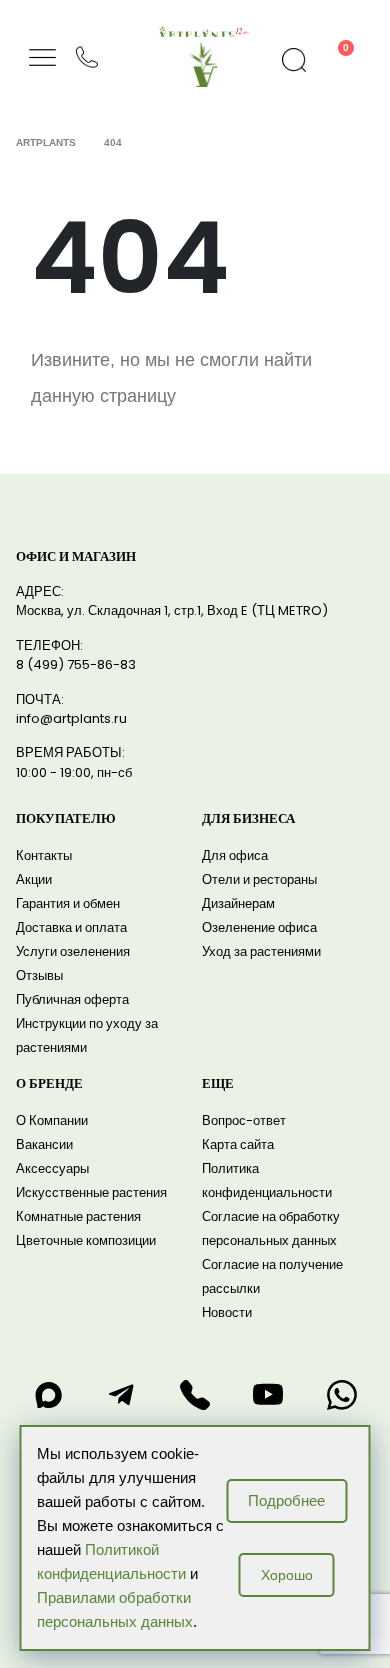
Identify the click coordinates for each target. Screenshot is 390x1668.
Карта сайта (238, 1144)
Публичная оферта (72, 999)
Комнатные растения (78, 1216)
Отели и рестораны (259, 879)
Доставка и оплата (71, 927)
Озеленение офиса (259, 927)
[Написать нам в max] (48, 1395)
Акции (34, 879)
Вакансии (44, 1144)
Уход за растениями (261, 951)
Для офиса (235, 855)
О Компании (52, 1120)
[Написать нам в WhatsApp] (342, 1395)
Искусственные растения (91, 1192)
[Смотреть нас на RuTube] (268, 1395)
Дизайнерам (238, 903)
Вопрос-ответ (244, 1120)
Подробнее (286, 1500)
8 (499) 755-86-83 (76, 664)
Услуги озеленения (73, 951)
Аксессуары (52, 1168)
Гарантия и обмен (68, 903)
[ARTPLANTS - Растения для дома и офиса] (204, 31)
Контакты (44, 855)
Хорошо (287, 1575)
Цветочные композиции (86, 1240)
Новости (227, 1312)
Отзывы (39, 975)
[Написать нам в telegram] (122, 1395)
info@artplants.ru (71, 718)
